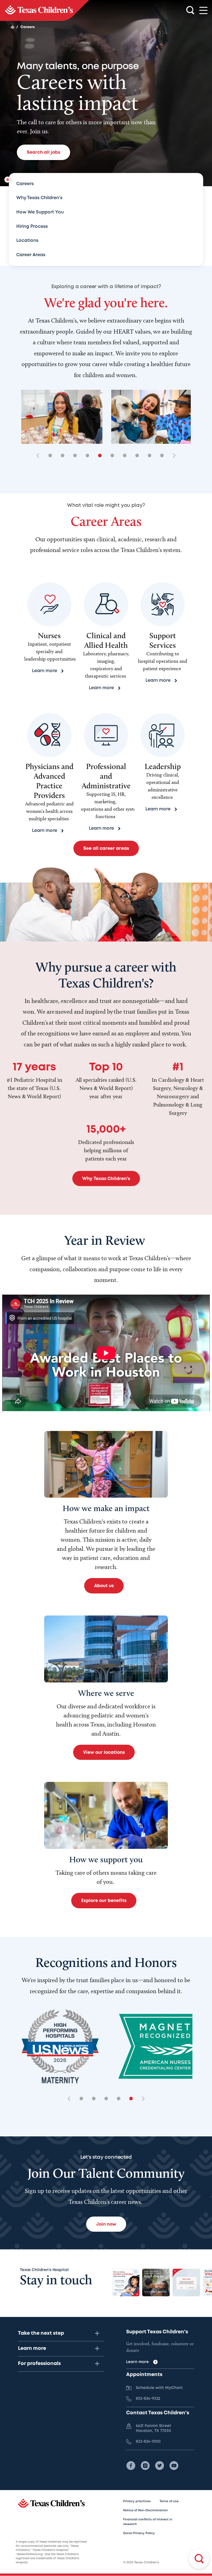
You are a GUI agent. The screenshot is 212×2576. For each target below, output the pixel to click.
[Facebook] (131, 2466)
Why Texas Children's (39, 198)
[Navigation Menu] (203, 11)
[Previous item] (40, 456)
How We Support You (40, 212)
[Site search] (190, 10)
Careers (25, 184)
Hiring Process (32, 227)
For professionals (39, 2364)
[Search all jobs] (199, 2559)
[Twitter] (160, 2466)
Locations (27, 241)
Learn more (32, 2348)
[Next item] (172, 456)
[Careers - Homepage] (45, 10)
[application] (106, 1353)
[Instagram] (145, 2466)
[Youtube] (174, 2466)
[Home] (12, 27)
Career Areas (31, 255)
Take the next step (41, 2333)
